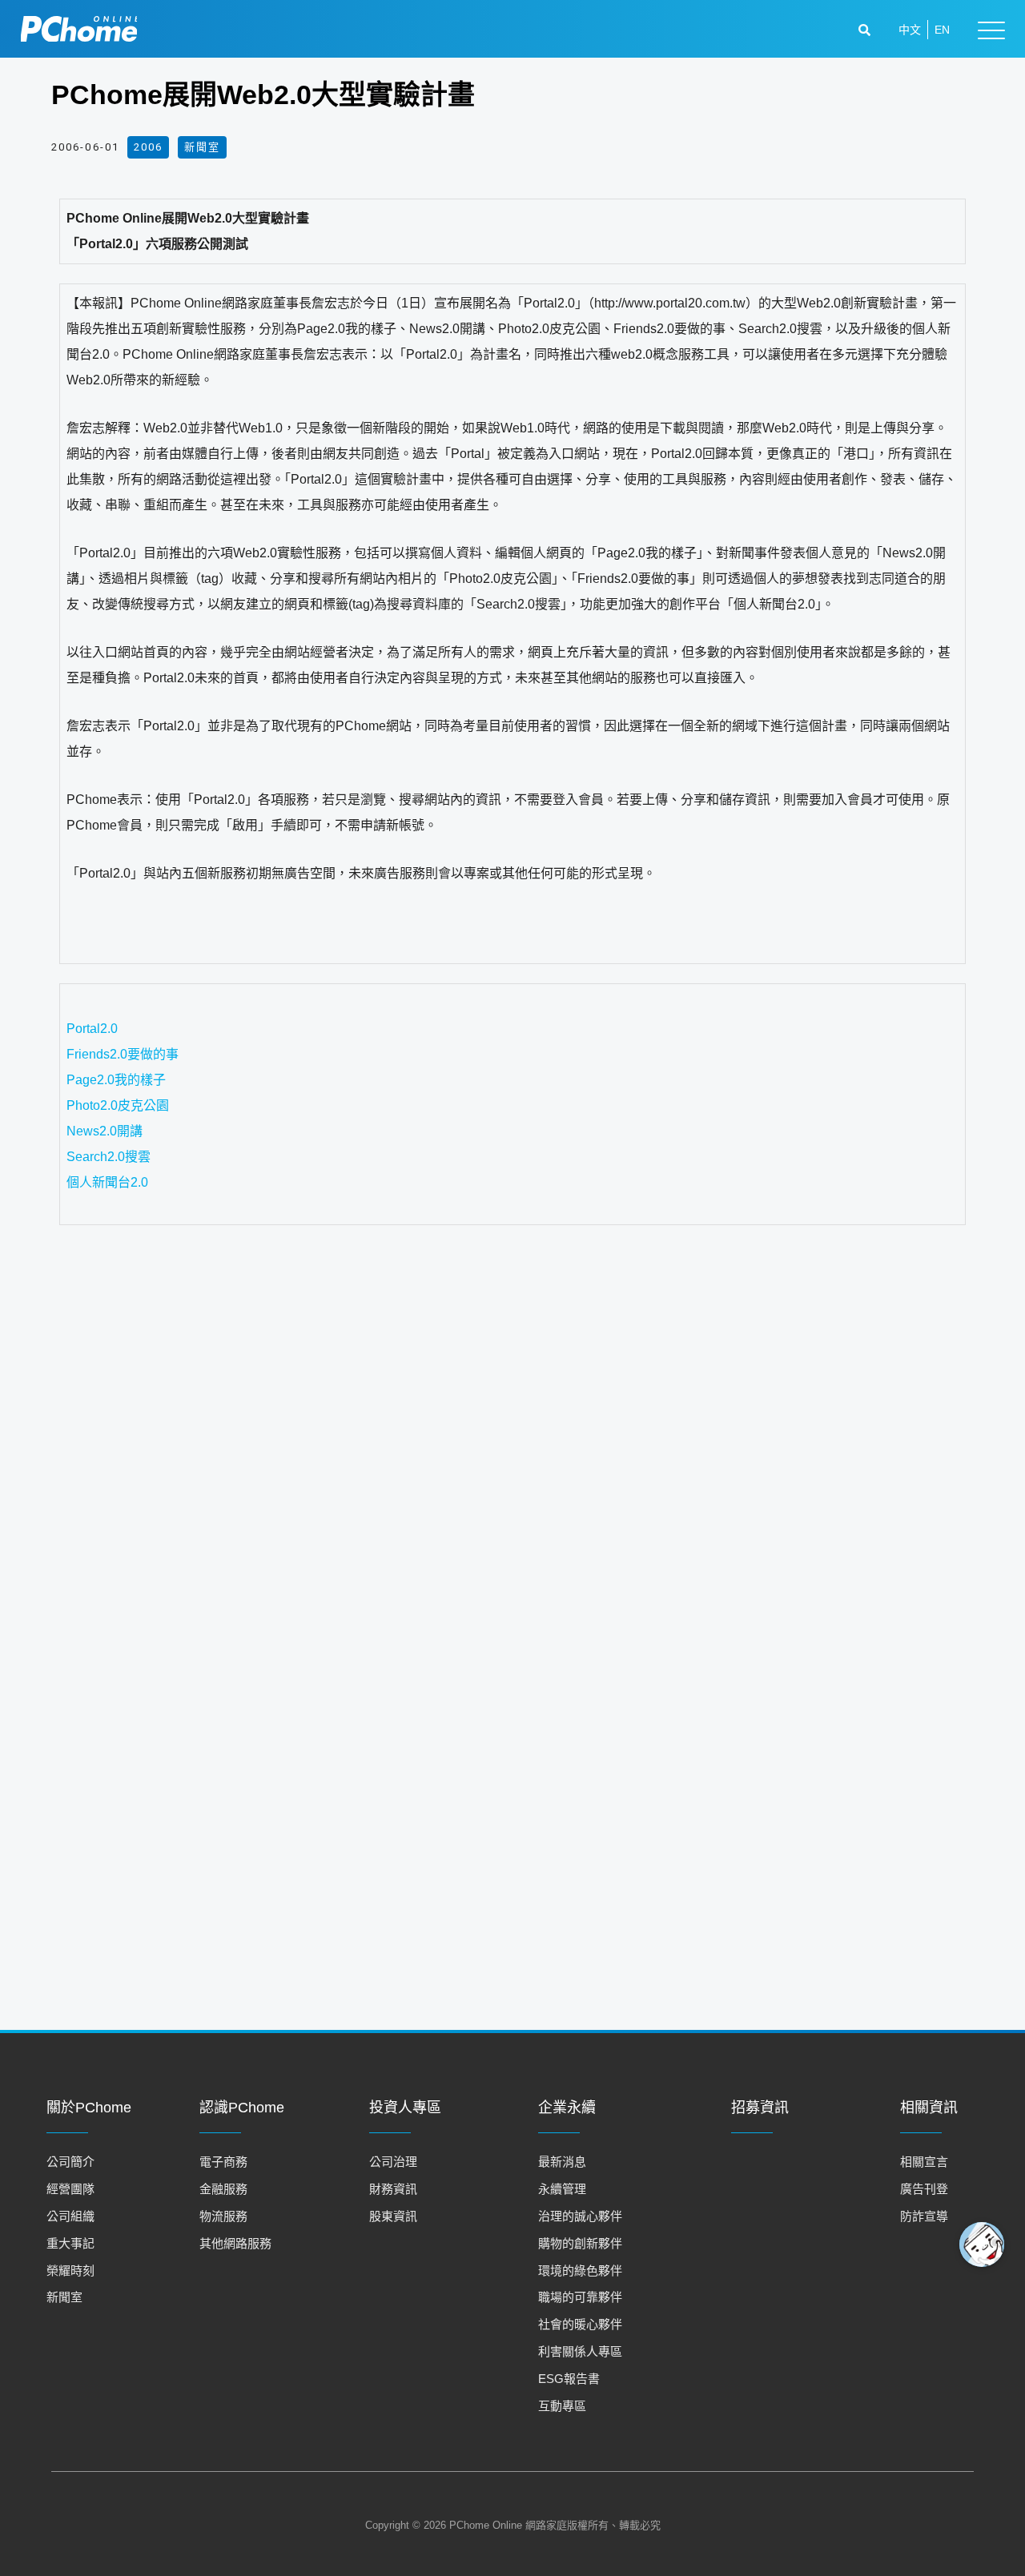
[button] (866, 30)
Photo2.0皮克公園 (131, 1105)
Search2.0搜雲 (134, 1157)
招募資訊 (760, 2108)
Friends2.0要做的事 (129, 1054)
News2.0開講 (105, 1131)
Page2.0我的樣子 (123, 1080)
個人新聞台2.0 (127, 1182)
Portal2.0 (92, 1029)
